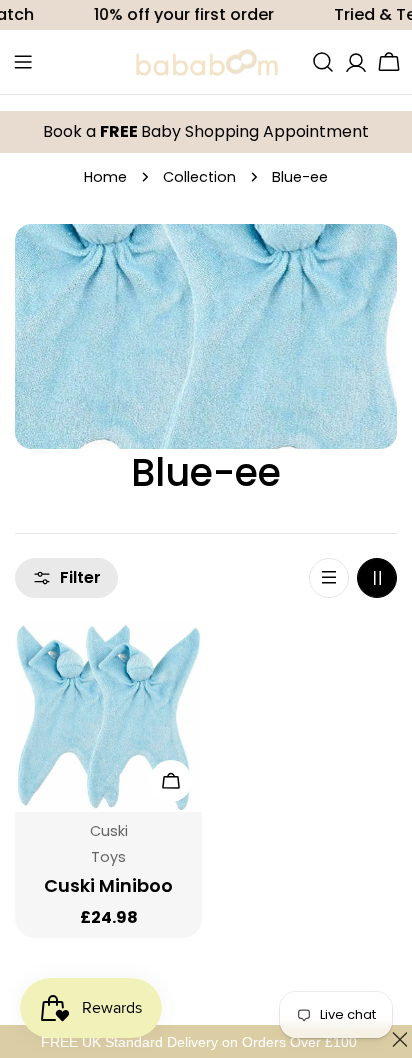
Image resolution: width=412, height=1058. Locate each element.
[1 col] (329, 578)
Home (105, 177)
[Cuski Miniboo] (108, 717)
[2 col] (377, 578)
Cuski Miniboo (108, 885)
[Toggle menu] (23, 62)
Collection (199, 177)
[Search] (323, 62)
